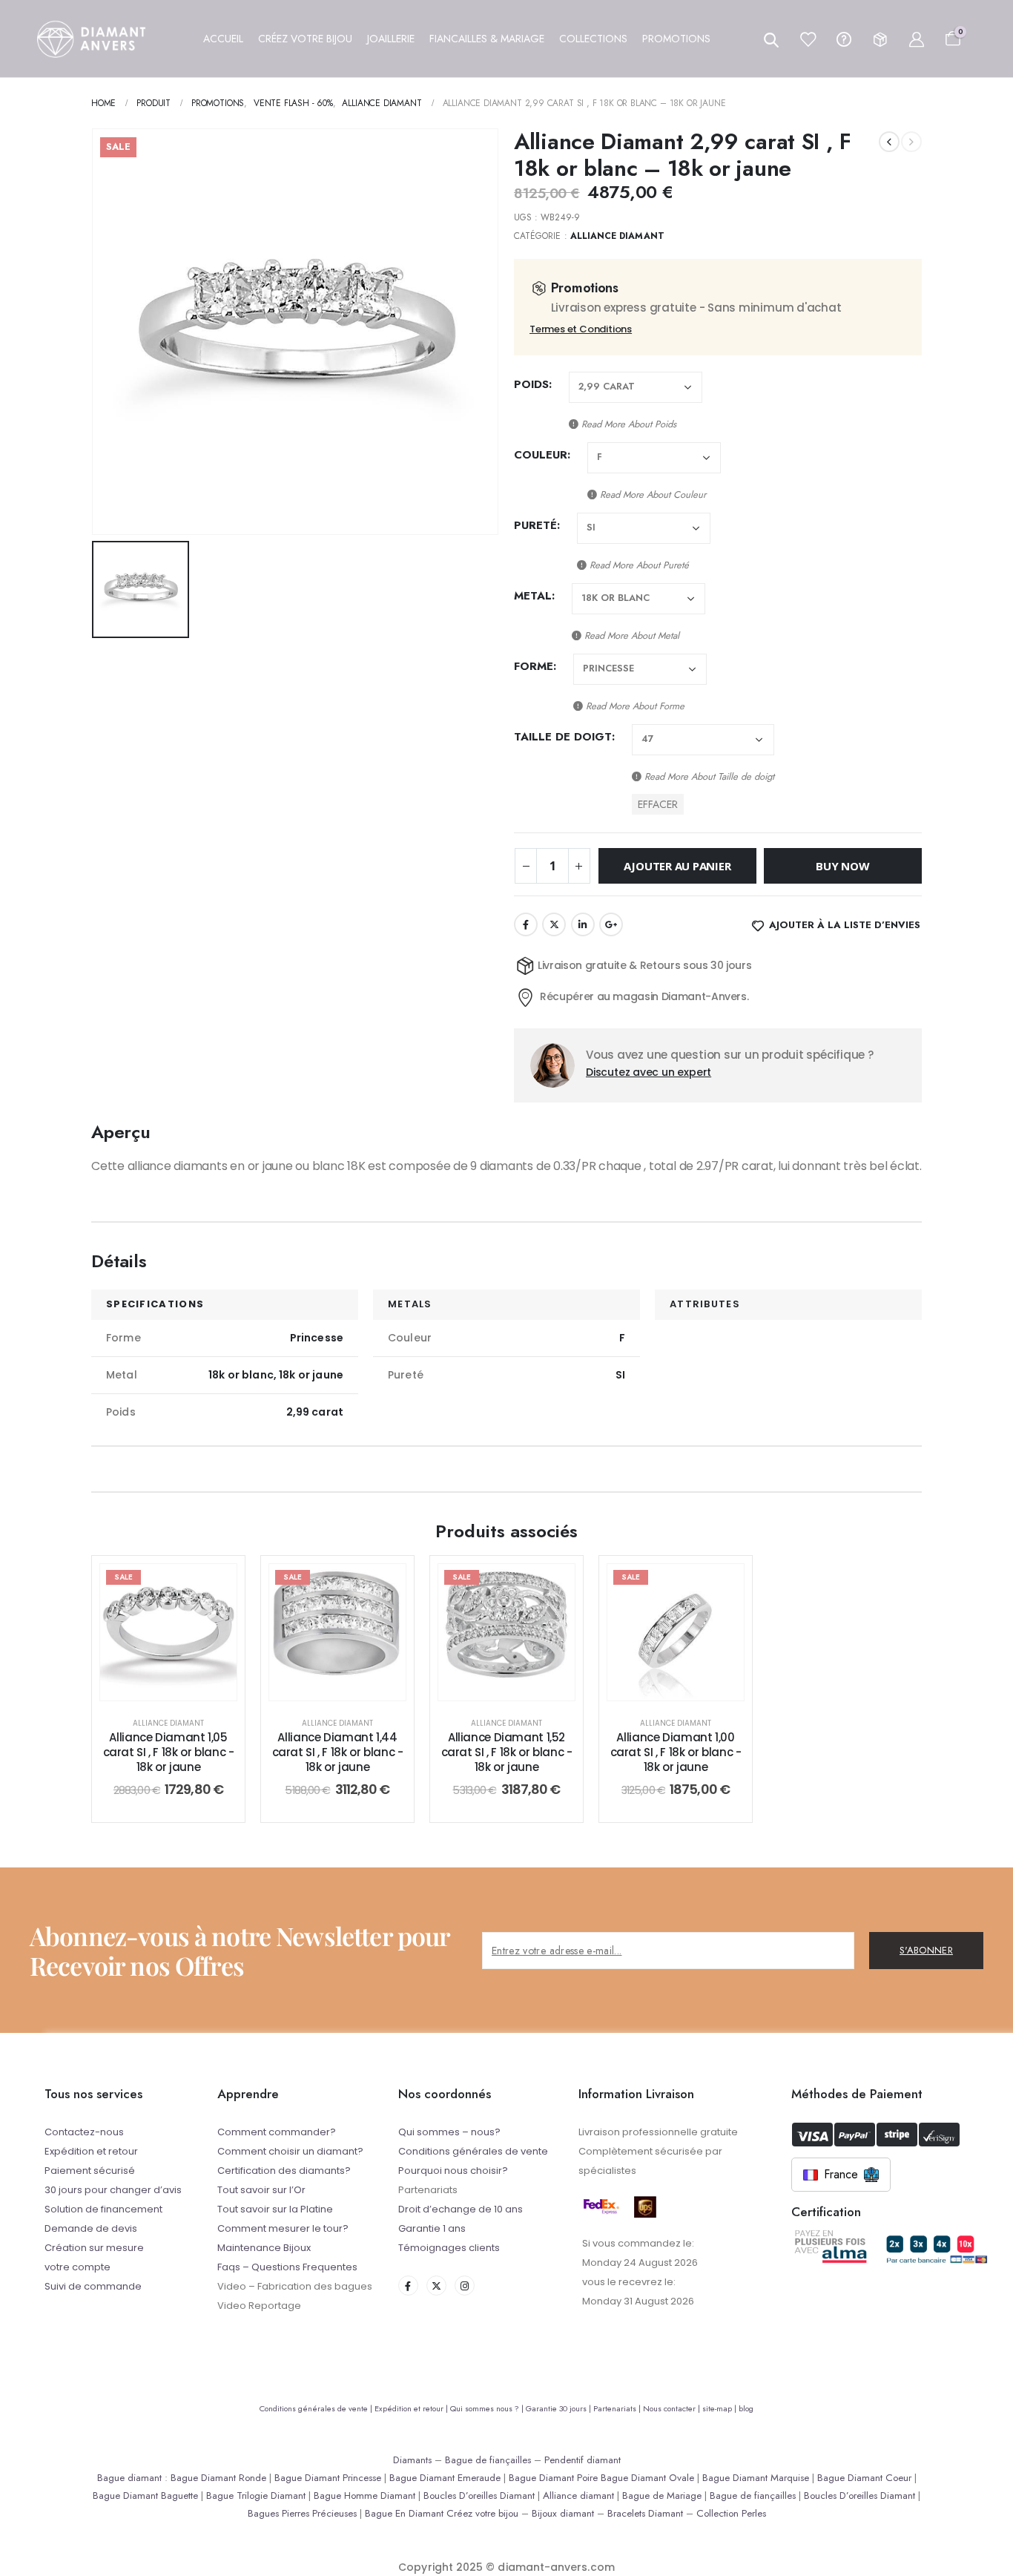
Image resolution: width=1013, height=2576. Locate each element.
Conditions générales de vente (473, 2151)
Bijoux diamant (563, 2513)
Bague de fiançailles (488, 2460)
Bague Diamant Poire (553, 2478)
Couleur (541, 455)
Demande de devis (91, 2228)
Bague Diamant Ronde (218, 2478)
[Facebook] (408, 2286)
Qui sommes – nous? (449, 2132)
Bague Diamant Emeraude (445, 2478)
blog (746, 2408)
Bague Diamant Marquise (756, 2478)
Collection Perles (731, 2513)
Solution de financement (103, 2209)
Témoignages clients (449, 2248)
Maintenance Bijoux (264, 2248)
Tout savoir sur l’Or (261, 2190)
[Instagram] (465, 2286)
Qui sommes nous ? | (488, 2408)
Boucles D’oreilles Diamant (479, 2495)
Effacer (658, 804)
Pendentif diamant (583, 2460)
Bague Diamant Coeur (864, 2478)
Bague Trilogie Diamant (256, 2495)
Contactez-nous (84, 2132)
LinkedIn (583, 924)
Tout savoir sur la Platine (275, 2209)
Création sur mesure (94, 2248)
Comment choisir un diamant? (290, 2151)
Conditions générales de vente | (317, 2408)
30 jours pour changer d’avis (113, 2190)
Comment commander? (277, 2132)
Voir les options (180, 1685)
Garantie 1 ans (432, 2228)
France (841, 2174)
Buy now (842, 866)
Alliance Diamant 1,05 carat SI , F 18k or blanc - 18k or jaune (169, 1752)
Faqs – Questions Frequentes (287, 2267)
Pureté (535, 525)
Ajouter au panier (677, 866)
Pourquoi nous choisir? (453, 2171)
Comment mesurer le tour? (283, 2228)
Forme (534, 666)
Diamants (412, 2460)
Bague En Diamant (404, 2513)
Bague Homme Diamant (364, 2495)
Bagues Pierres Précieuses (302, 2513)
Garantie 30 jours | (560, 2408)
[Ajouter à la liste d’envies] (214, 1586)
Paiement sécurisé (90, 2171)
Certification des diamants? (284, 2171)
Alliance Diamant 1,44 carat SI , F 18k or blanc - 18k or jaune (338, 1752)
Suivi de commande (93, 2286)
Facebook (526, 924)
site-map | (720, 2408)
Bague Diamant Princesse (328, 2478)
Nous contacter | (673, 2408)
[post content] (168, 1632)
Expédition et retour (91, 2151)
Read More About (627, 424)
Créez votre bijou (482, 2513)
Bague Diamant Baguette (145, 2495)
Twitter (554, 924)
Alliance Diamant (617, 236)
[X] (436, 2286)
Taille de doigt (563, 737)
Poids (531, 384)
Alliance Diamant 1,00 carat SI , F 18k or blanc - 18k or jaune (676, 1752)
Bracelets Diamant (645, 2513)
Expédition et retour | (412, 2408)
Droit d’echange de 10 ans (461, 2209)
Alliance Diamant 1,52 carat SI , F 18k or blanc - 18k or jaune (507, 1752)
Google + (611, 924)
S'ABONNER (926, 1950)
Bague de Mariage (662, 2495)
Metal (533, 596)
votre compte (77, 2267)
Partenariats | (618, 2408)
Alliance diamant (578, 2495)
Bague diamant (129, 2478)
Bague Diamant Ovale (647, 2478)
